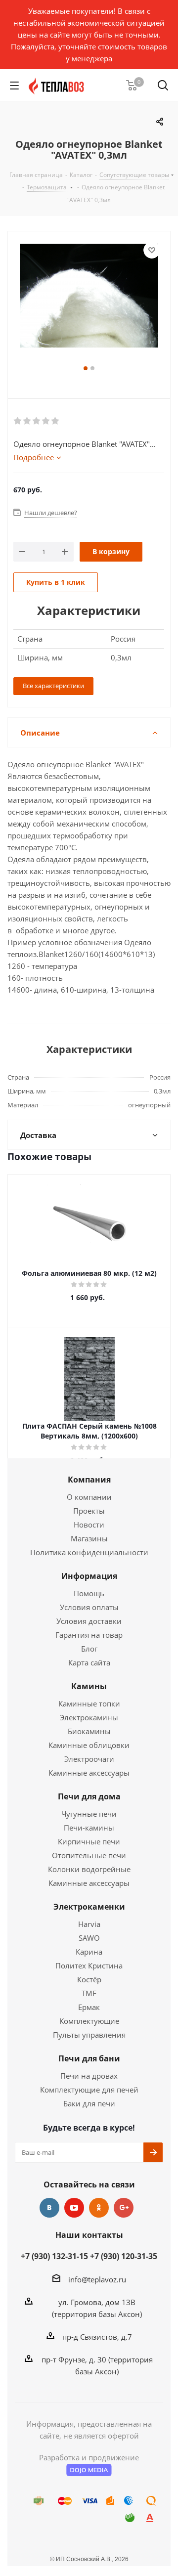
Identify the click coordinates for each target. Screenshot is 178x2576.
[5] (56, 421)
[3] (37, 421)
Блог (89, 1649)
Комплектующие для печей (89, 2090)
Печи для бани (89, 2058)
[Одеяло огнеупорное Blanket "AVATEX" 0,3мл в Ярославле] (89, 303)
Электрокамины (89, 1717)
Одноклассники (99, 2208)
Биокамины (89, 1731)
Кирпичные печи (89, 1841)
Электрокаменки (89, 1907)
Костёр (89, 1979)
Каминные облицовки (89, 1745)
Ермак (89, 2007)
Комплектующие (89, 2021)
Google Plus (124, 2208)
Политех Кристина (89, 1965)
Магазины (89, 1538)
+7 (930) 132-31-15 (54, 2256)
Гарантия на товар (89, 1635)
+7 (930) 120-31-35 (124, 2256)
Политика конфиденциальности (89, 1552)
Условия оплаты (89, 1607)
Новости (89, 1525)
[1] (18, 421)
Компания (89, 1480)
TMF (89, 1993)
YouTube (74, 2208)
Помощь (89, 1593)
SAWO (89, 1938)
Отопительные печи (89, 1855)
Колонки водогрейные (89, 1869)
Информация (89, 1576)
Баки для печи (89, 2103)
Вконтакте (49, 2208)
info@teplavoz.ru (97, 2279)
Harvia (89, 1924)
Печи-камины (89, 1828)
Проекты (89, 1511)
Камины (89, 1686)
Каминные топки (89, 1703)
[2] (27, 421)
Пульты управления (89, 2035)
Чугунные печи (89, 1814)
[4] (46, 421)
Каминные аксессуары (89, 1773)
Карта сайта (89, 1662)
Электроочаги (89, 1759)
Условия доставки (89, 1621)
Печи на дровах (89, 2076)
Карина (89, 1952)
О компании (89, 1497)
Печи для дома (89, 1796)
